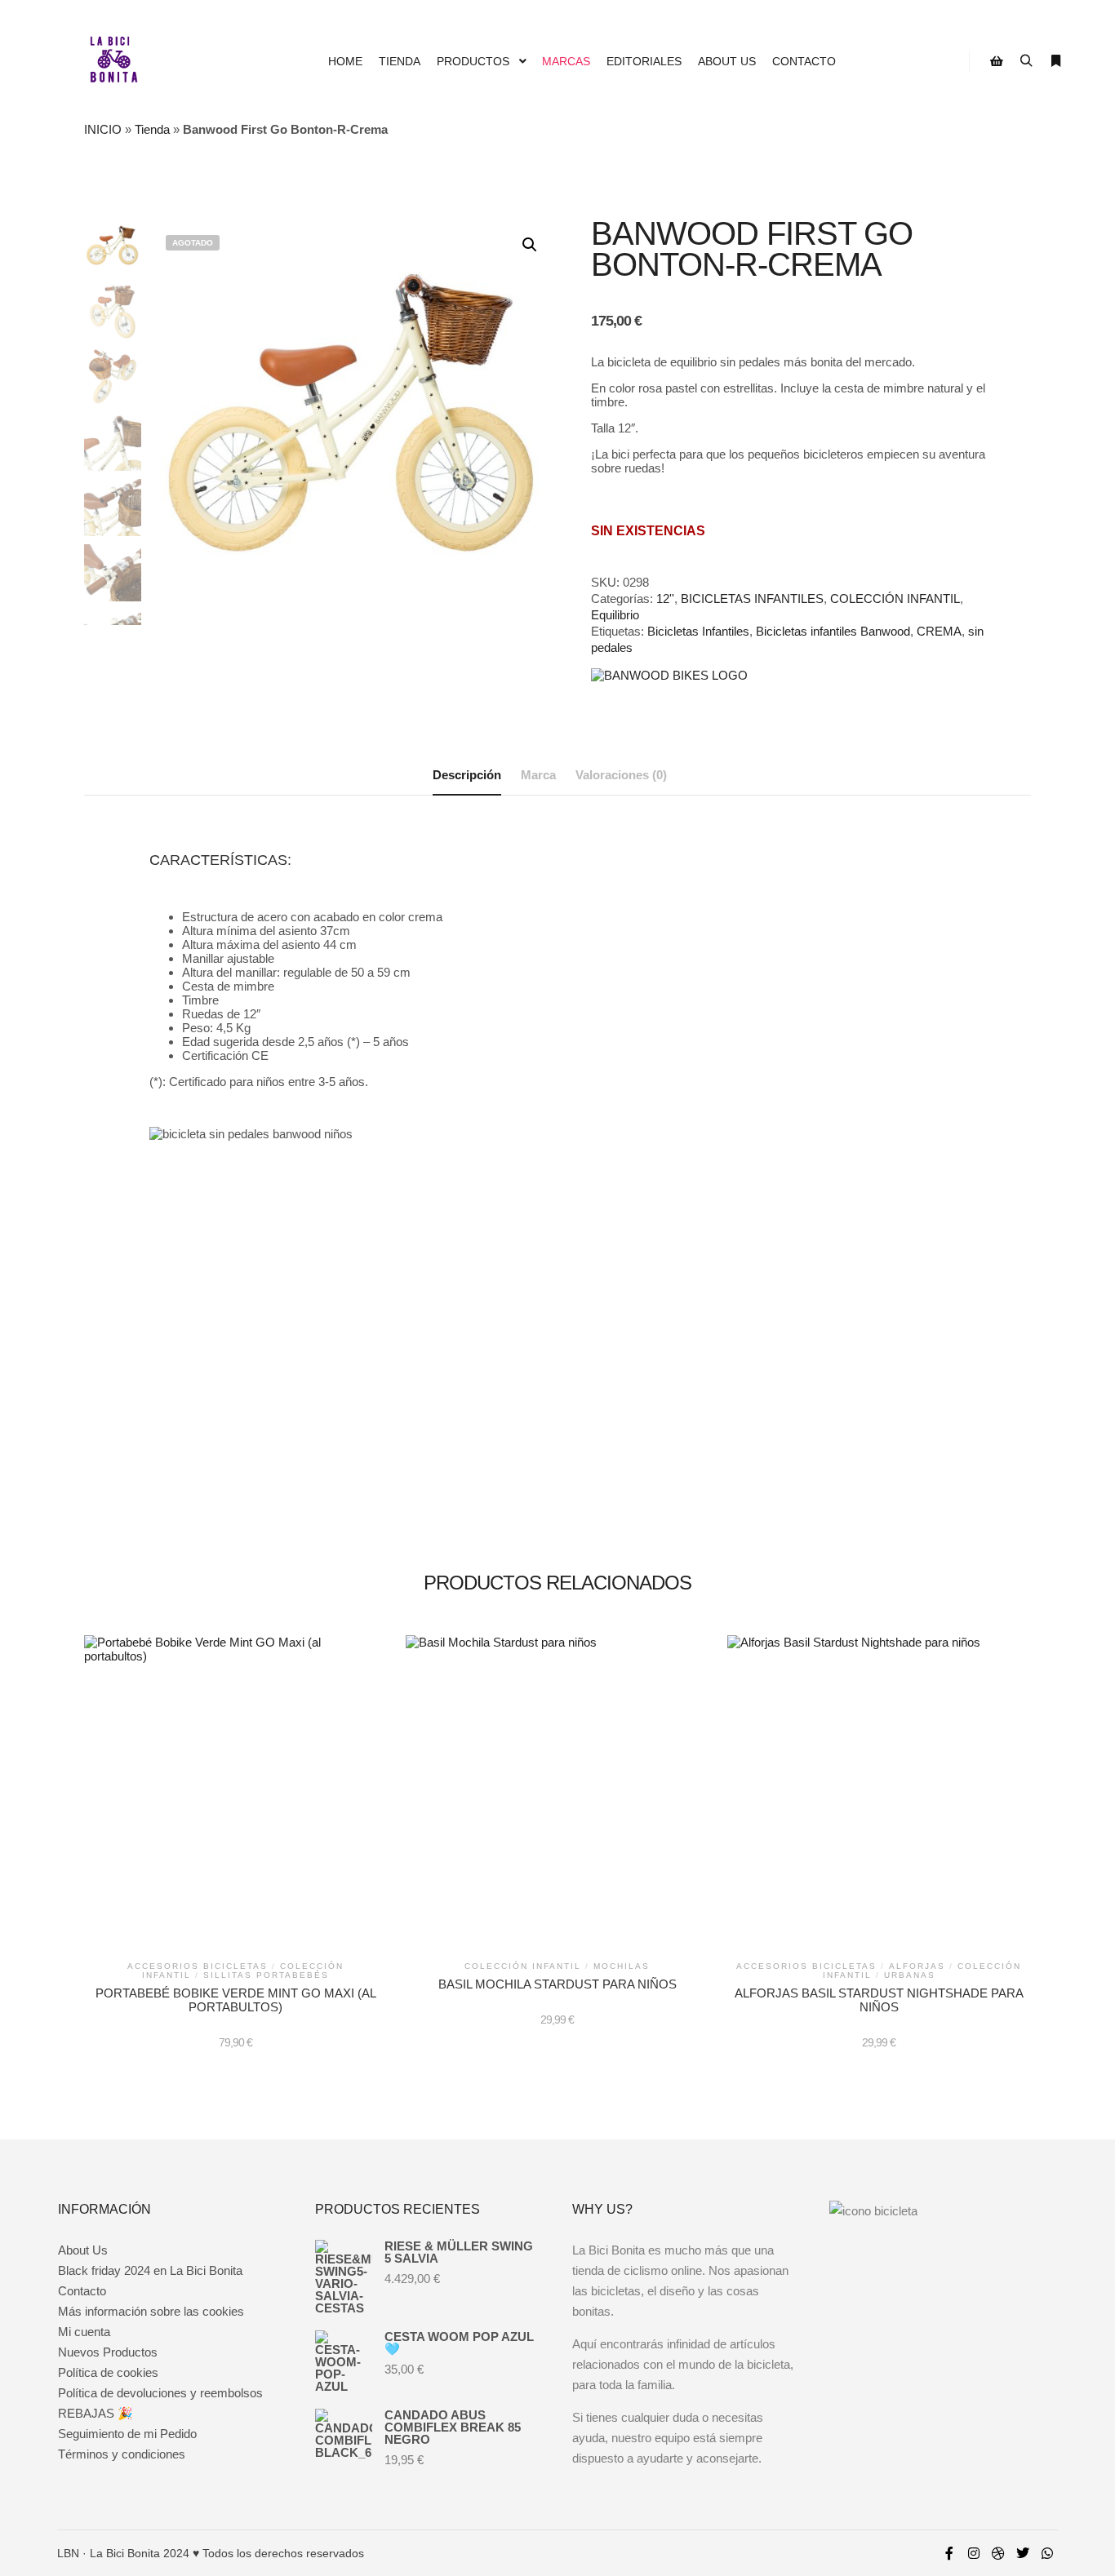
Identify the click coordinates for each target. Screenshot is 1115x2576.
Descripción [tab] (467, 775)
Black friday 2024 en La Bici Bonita (150, 2270)
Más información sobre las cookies (151, 2311)
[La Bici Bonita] (113, 61)
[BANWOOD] (669, 675)
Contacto (82, 2291)
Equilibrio (615, 615)
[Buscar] (1026, 61)
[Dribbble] (998, 2553)
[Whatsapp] (1047, 2553)
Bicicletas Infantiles (698, 631)
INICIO (103, 129)
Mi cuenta (84, 2332)
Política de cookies (108, 2372)
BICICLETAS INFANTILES (752, 599)
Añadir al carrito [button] (235, 1799)
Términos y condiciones (122, 2454)
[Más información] (1055, 61)
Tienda (152, 129)
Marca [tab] (538, 775)
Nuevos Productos (108, 2352)
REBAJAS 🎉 (96, 2413)
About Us (83, 2250)
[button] (530, 245)
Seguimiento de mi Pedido (127, 2434)
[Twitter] (1023, 2553)
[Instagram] (974, 2553)
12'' (665, 599)
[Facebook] (949, 2553)
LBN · (72, 2553)
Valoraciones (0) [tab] (621, 775)
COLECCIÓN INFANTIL (895, 599)
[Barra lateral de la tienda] (997, 61)
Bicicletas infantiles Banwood (833, 631)
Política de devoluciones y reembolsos (160, 2393)
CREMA (939, 631)
